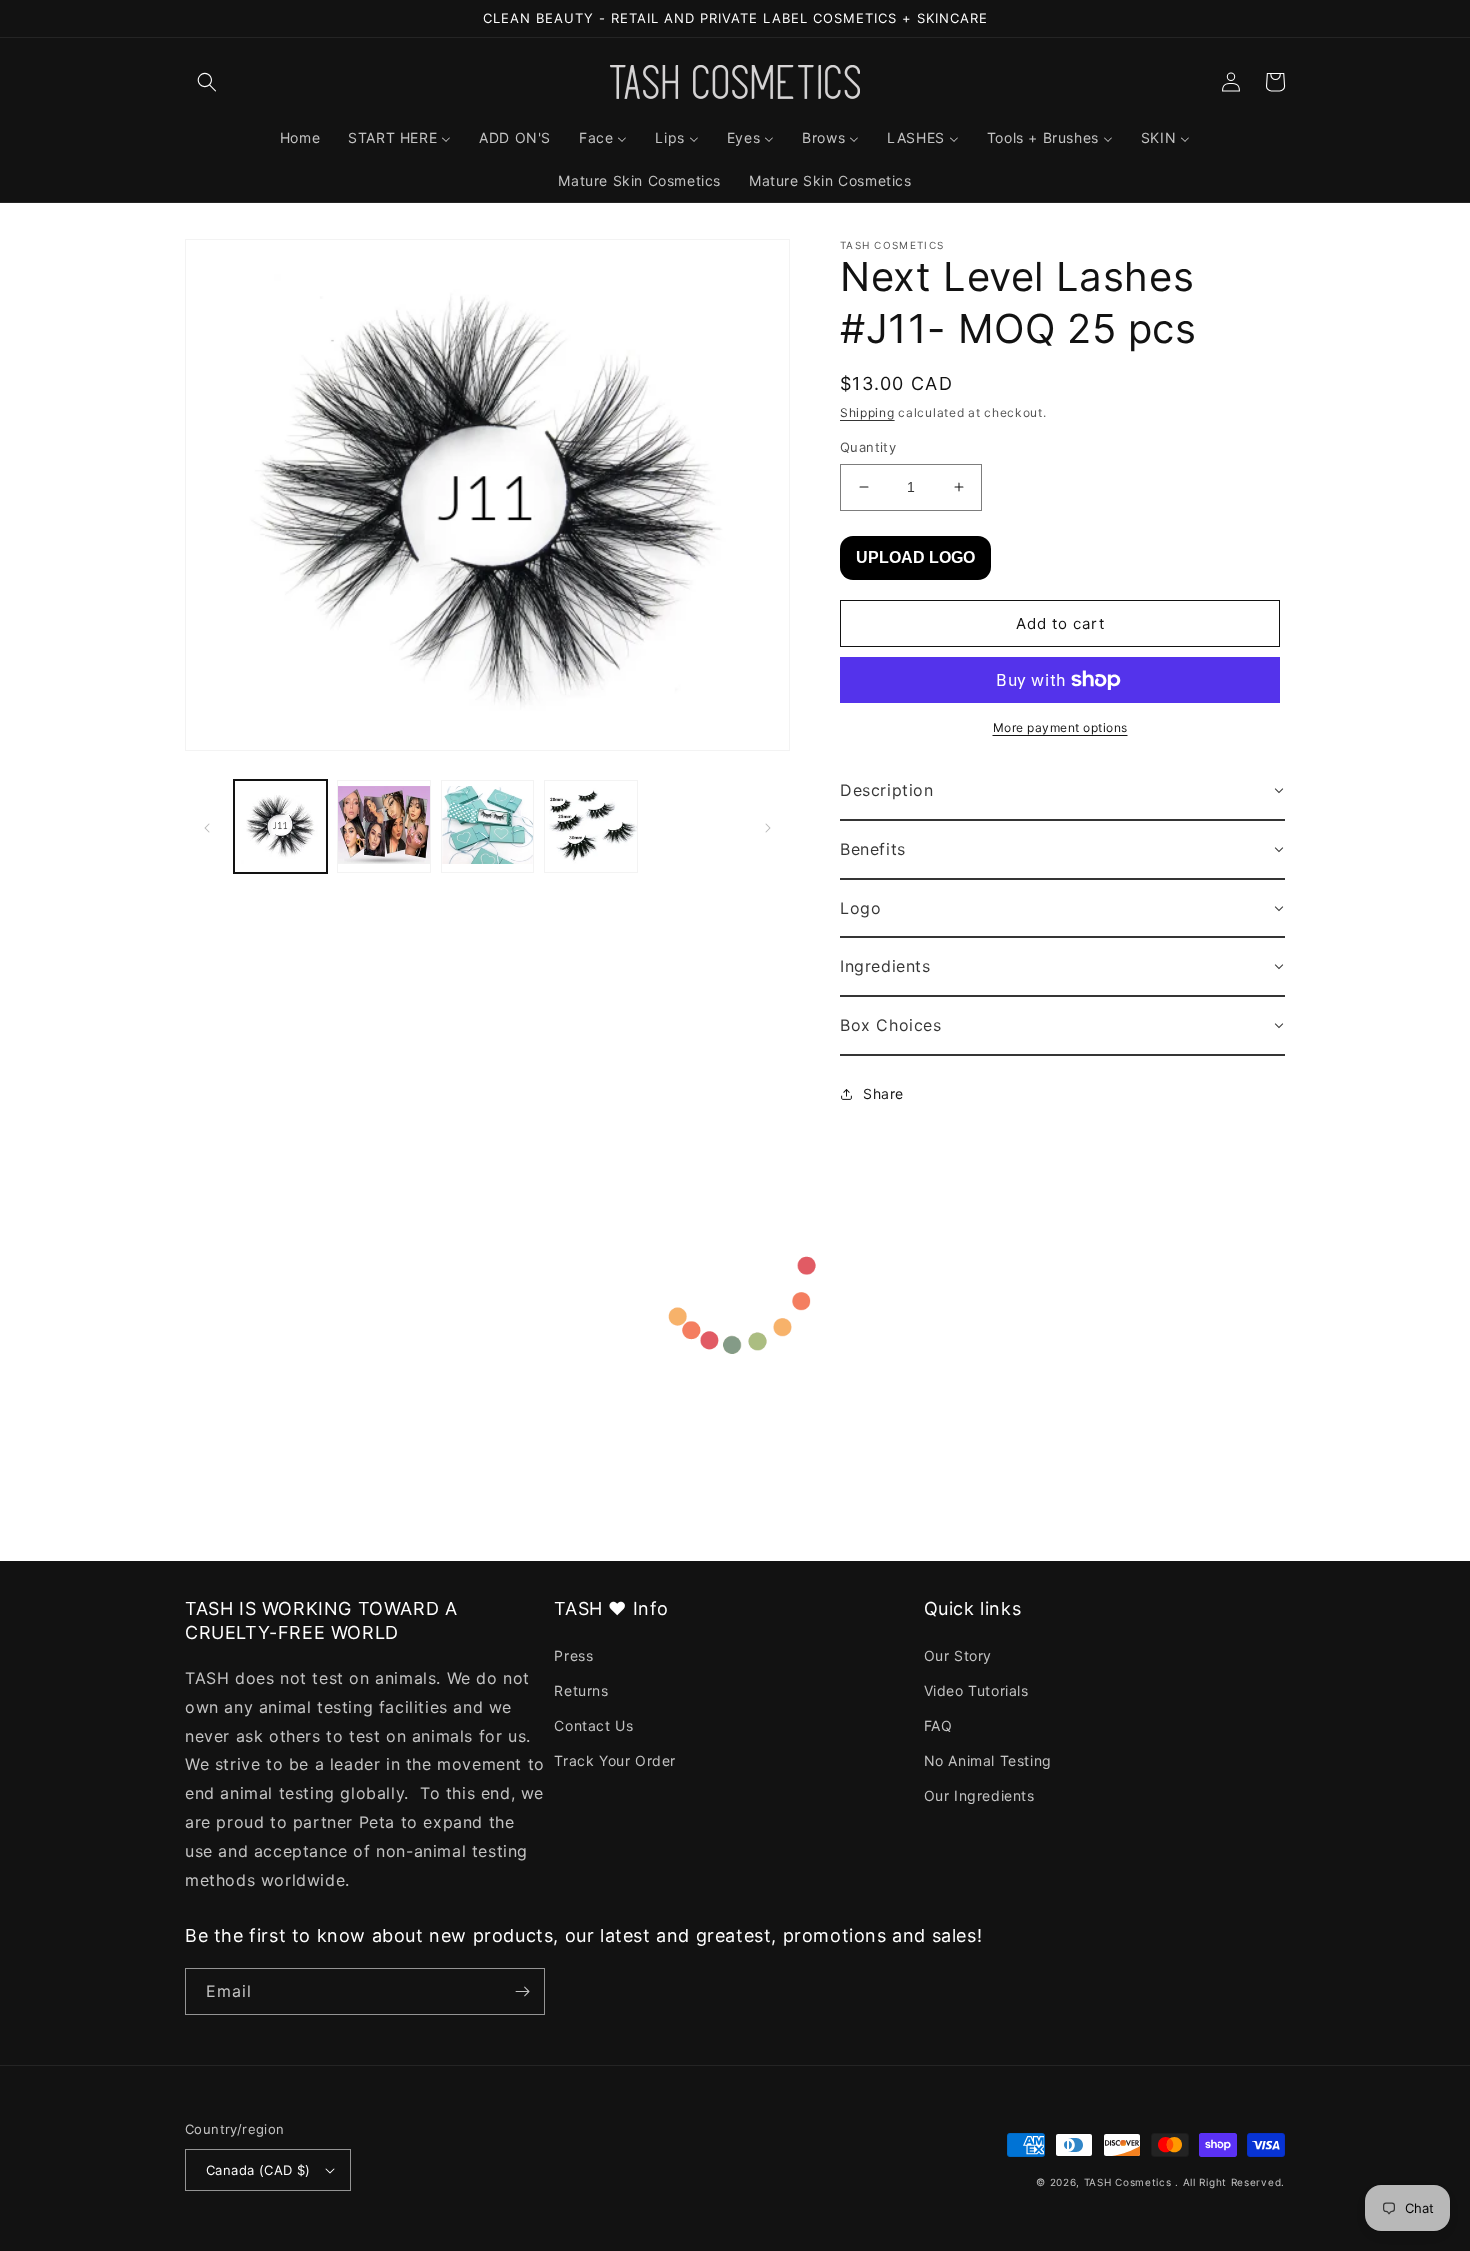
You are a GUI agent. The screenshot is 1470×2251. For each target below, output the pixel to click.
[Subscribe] (522, 1991)
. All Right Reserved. (1230, 2182)
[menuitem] (300, 138)
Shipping (867, 412)
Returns (581, 1690)
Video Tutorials (976, 1690)
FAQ (938, 1725)
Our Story (958, 1655)
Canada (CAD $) (258, 2170)
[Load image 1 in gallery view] (280, 826)
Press (573, 1655)
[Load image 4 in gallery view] (590, 826)
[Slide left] (207, 826)
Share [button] (883, 1093)
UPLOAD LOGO (915, 557)
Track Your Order (615, 1760)
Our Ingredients (979, 1795)
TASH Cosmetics (1128, 2182)
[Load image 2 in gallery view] (383, 826)
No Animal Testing (988, 1760)
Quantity (868, 447)
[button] (207, 82)
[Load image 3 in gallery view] (487, 826)
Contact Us (593, 1725)
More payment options (1060, 727)
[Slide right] (768, 826)
